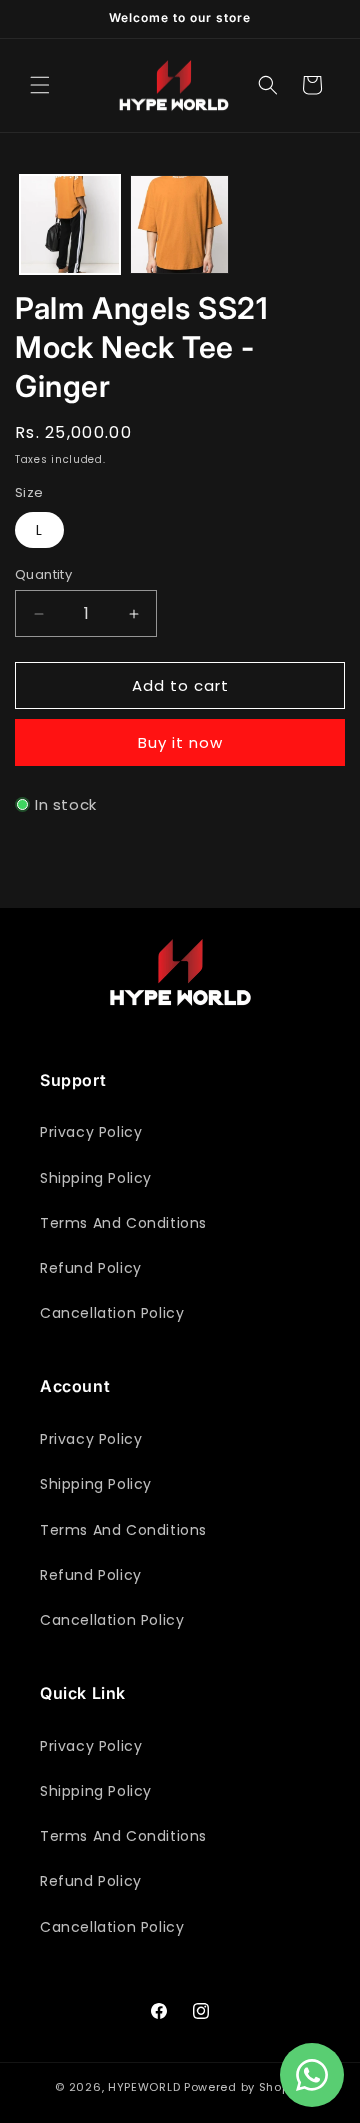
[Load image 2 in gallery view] (180, 225)
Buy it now (180, 742)
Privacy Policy (91, 1132)
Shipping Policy (96, 1178)
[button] (40, 85)
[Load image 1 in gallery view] (70, 225)
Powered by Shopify (244, 2087)
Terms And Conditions (123, 1223)
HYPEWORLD (144, 2087)
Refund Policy (91, 1268)
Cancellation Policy (112, 1313)
